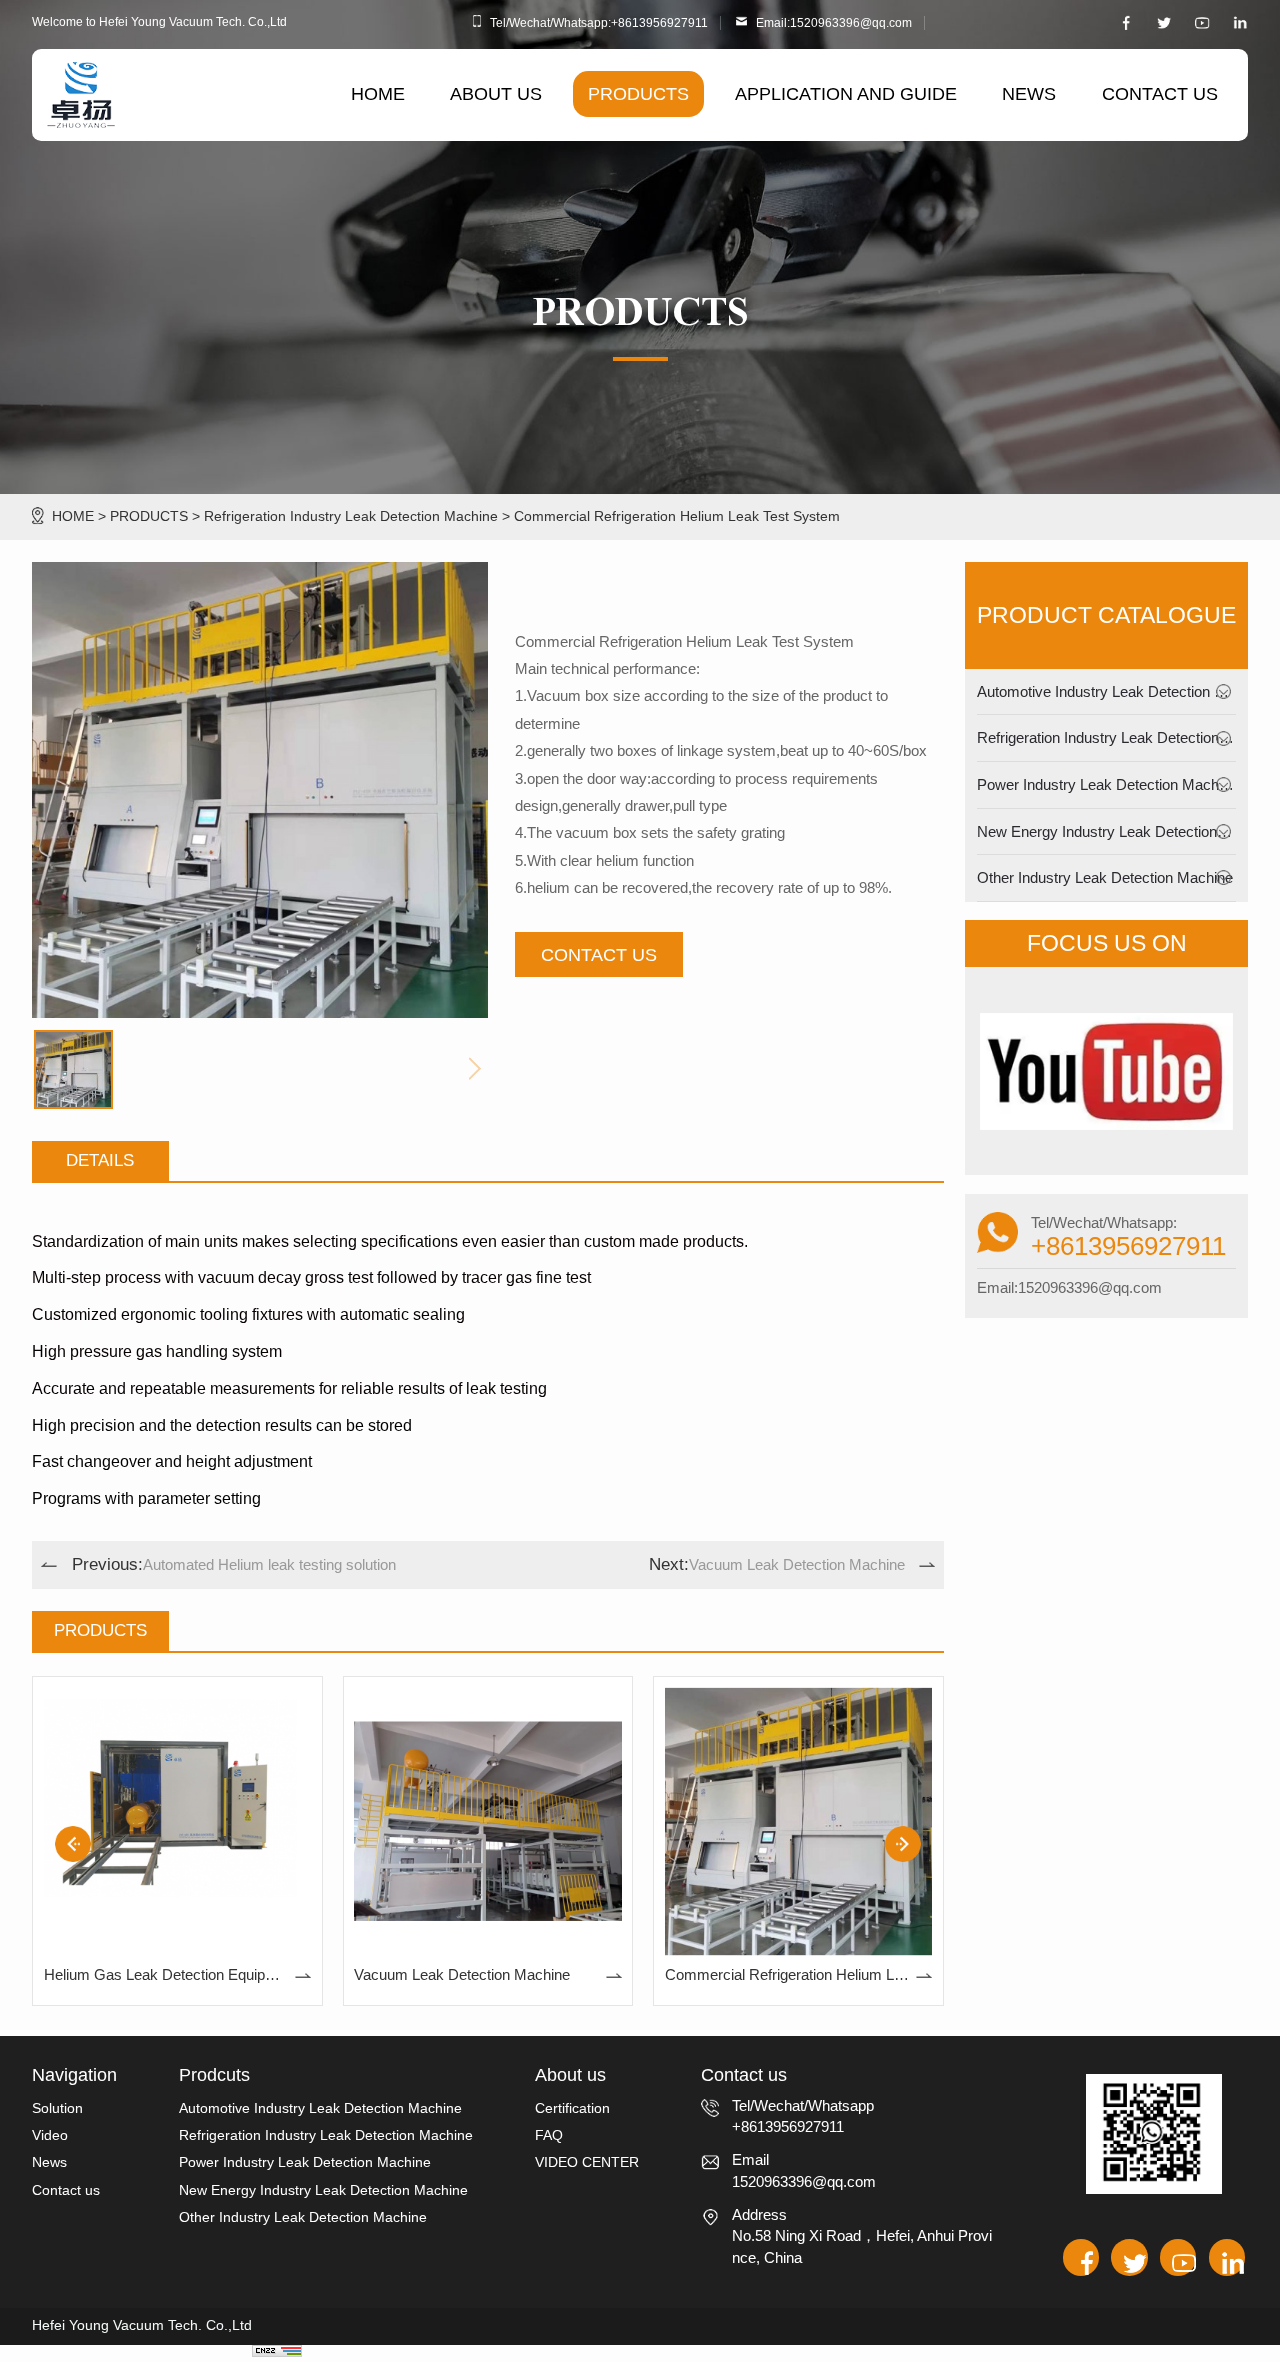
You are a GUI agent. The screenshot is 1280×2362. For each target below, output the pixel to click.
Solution (57, 2108)
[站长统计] (277, 2350)
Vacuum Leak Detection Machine (777, 1564)
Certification (572, 2108)
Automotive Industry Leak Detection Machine (1123, 691)
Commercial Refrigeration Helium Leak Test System (677, 516)
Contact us (66, 2190)
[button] (903, 1844)
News (49, 2162)
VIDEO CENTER (587, 2162)
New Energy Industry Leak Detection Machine (1127, 831)
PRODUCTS (638, 93)
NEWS (1029, 93)
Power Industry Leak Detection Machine (1107, 784)
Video (50, 2135)
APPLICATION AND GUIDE (846, 93)
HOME (378, 93)
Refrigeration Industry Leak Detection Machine (351, 516)
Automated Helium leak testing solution (234, 1564)
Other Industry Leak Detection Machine (1105, 877)
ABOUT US (496, 93)
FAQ (549, 2135)
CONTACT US (1160, 93)
